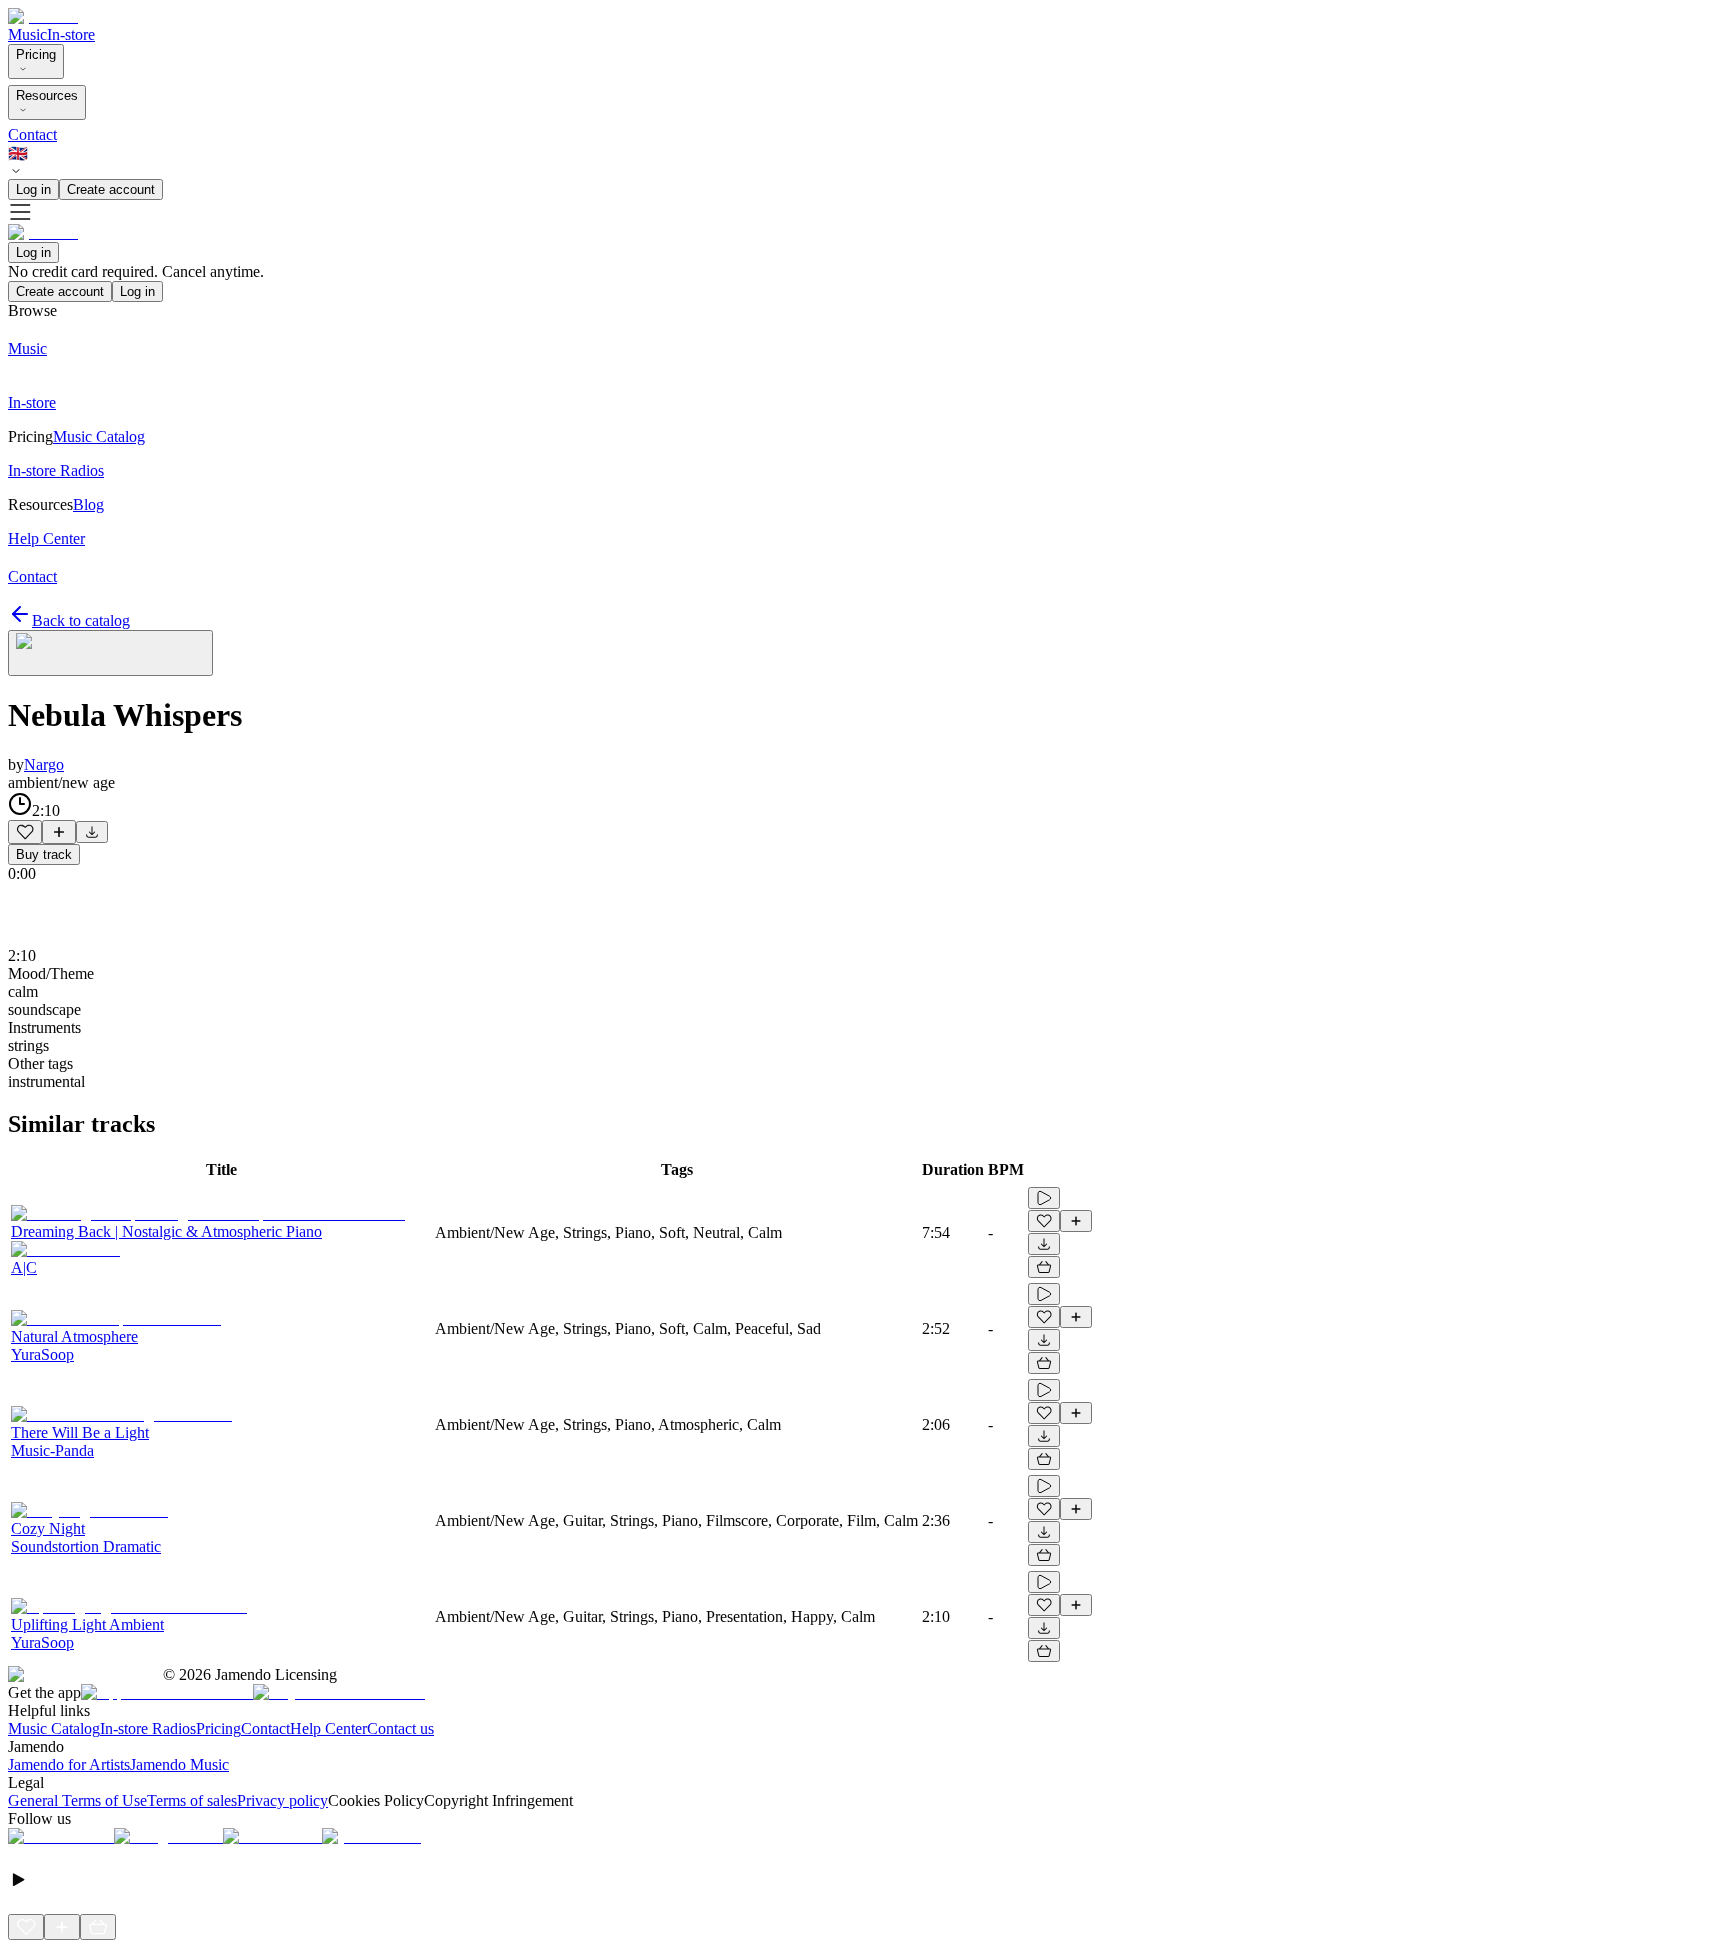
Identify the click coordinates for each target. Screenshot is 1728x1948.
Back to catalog (81, 620)
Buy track (44, 854)
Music (27, 34)
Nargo (44, 764)
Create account (111, 189)
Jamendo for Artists (69, 1764)
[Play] (110, 653)
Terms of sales (192, 1800)
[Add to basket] (1044, 1267)
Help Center (328, 1728)
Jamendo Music (179, 1764)
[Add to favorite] (25, 832)
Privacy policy (282, 1800)
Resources (47, 95)
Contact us (400, 1728)
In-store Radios (148, 1728)
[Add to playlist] (59, 832)
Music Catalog (54, 1728)
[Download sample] (92, 832)
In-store (71, 34)
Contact (32, 134)
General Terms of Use (77, 1800)
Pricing (36, 54)
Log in (33, 189)
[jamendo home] (43, 16)
